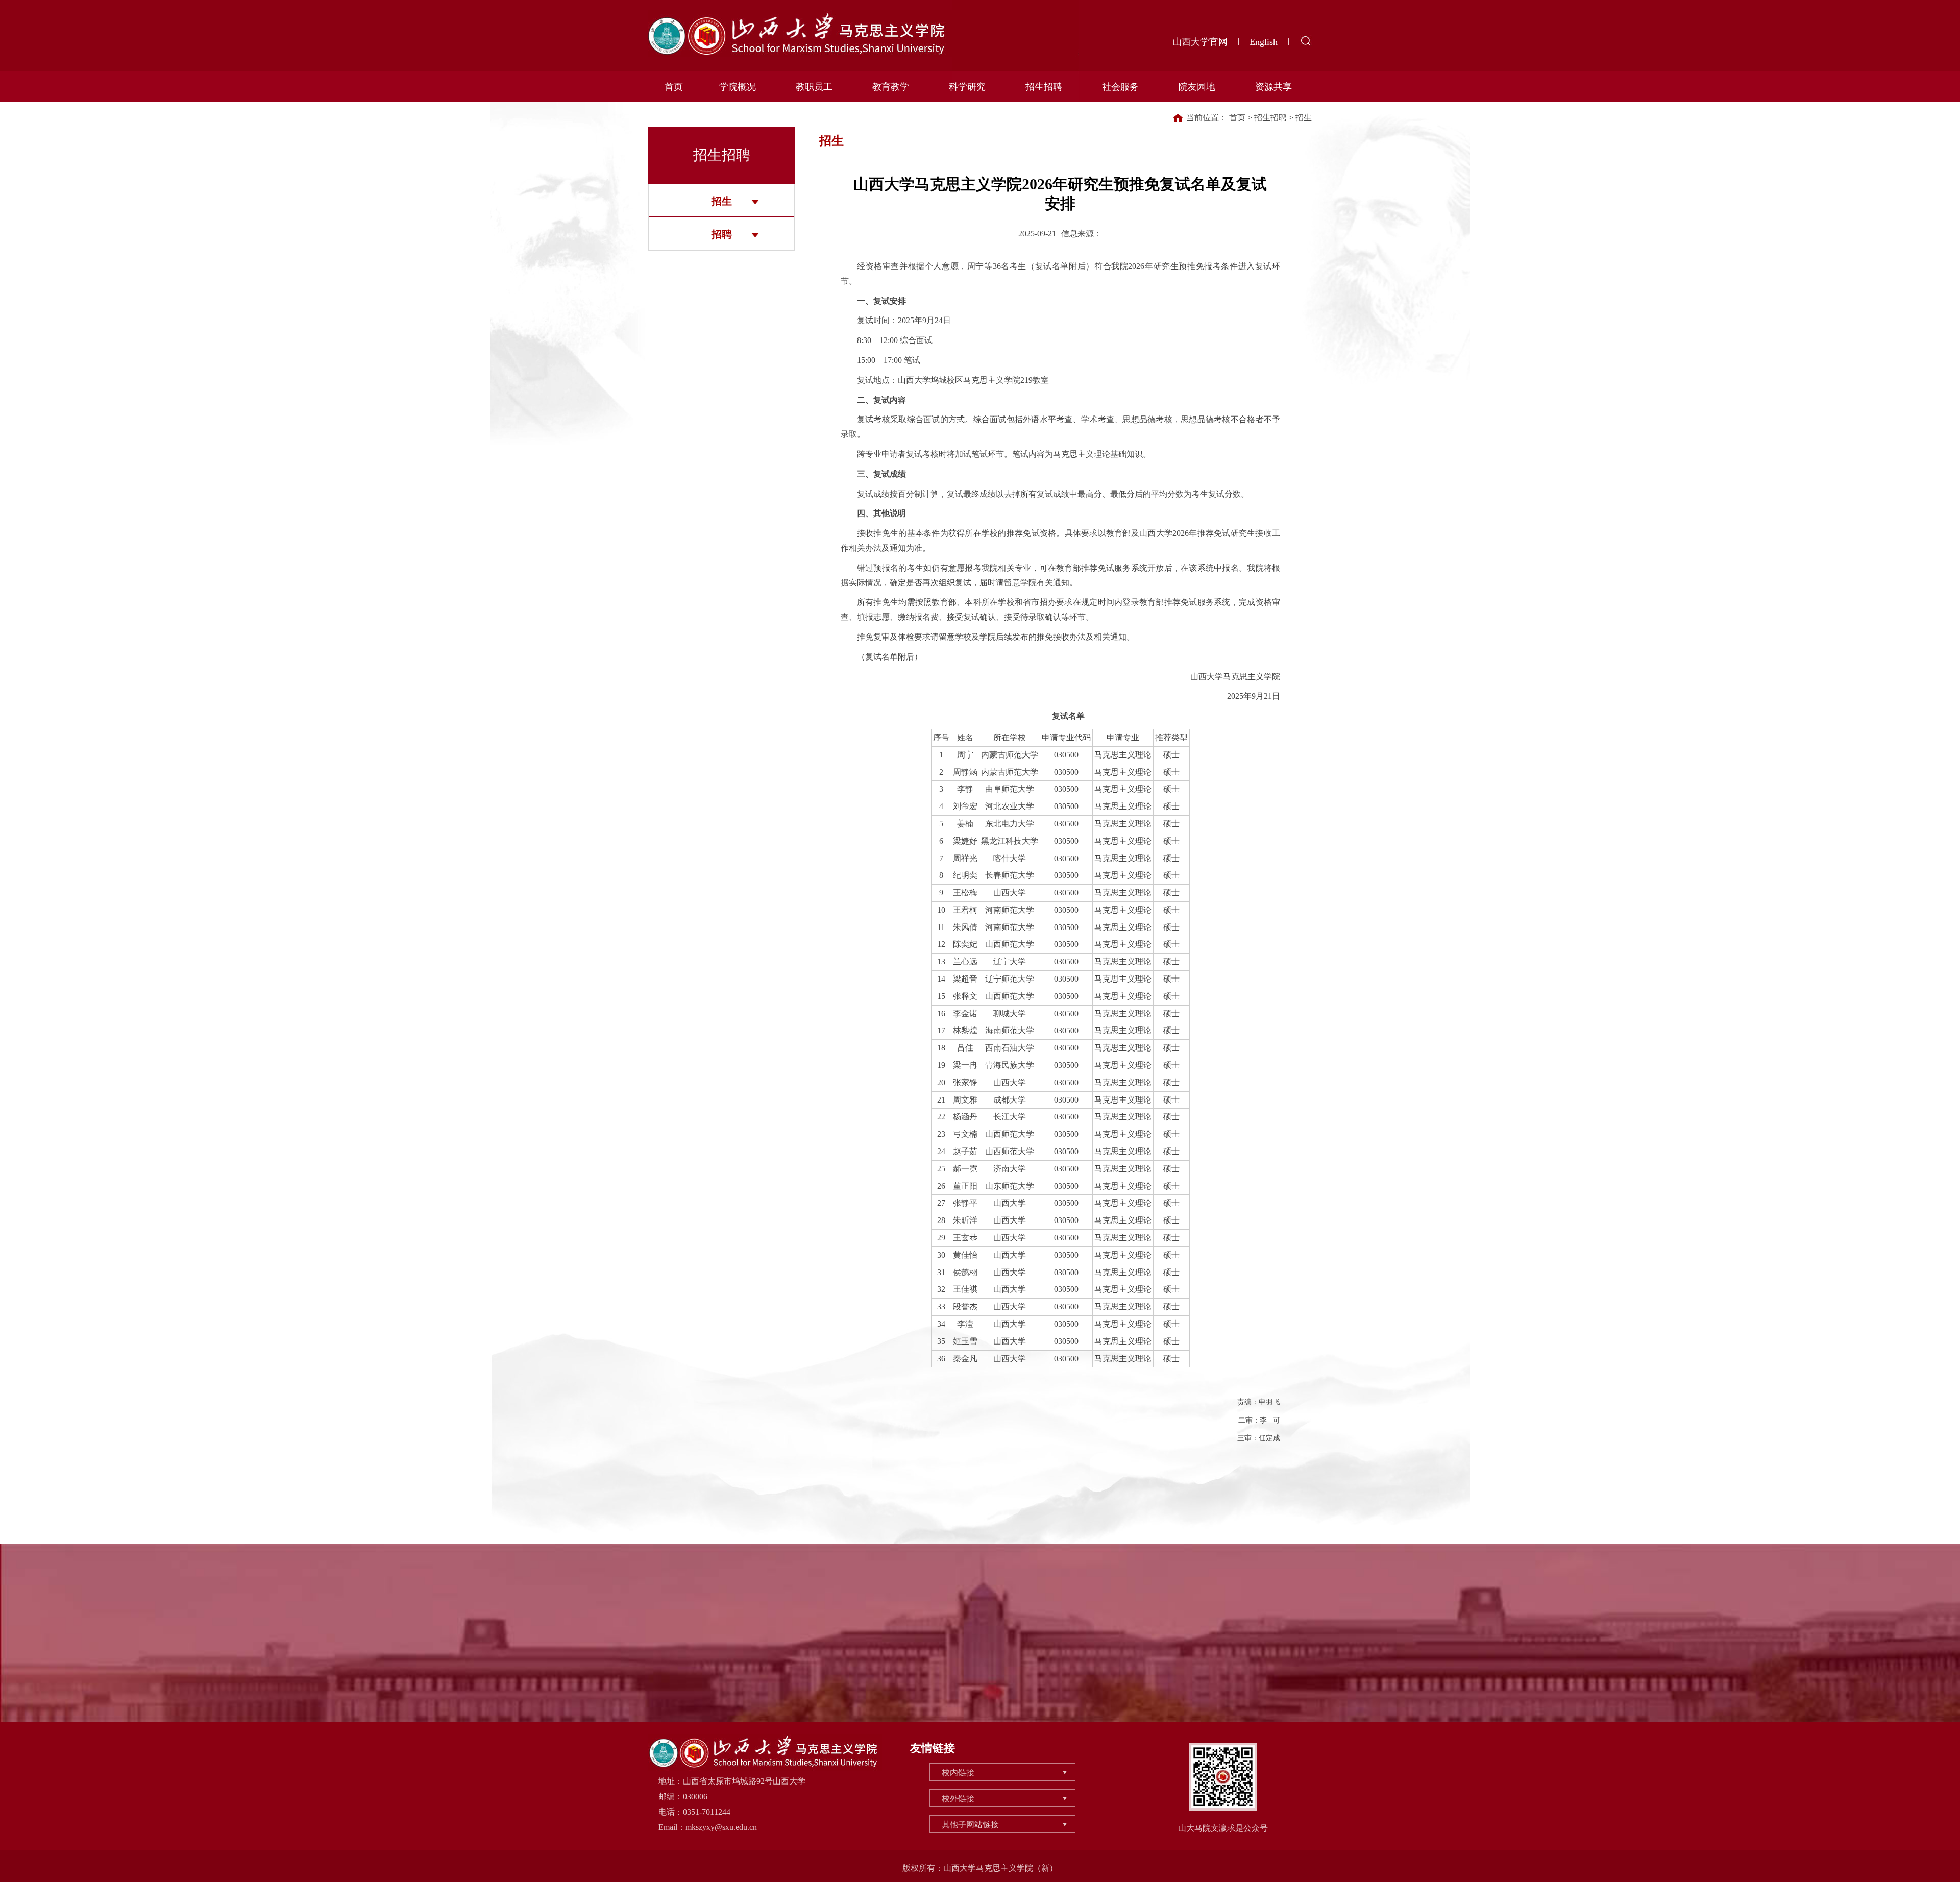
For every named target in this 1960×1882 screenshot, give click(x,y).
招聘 (722, 234)
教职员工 (814, 87)
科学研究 (967, 87)
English (1264, 42)
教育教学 (891, 87)
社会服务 (1120, 87)
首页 (674, 87)
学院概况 (738, 87)
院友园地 (1197, 87)
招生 (722, 201)
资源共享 (1273, 87)
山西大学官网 (1200, 42)
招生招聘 (1044, 87)
